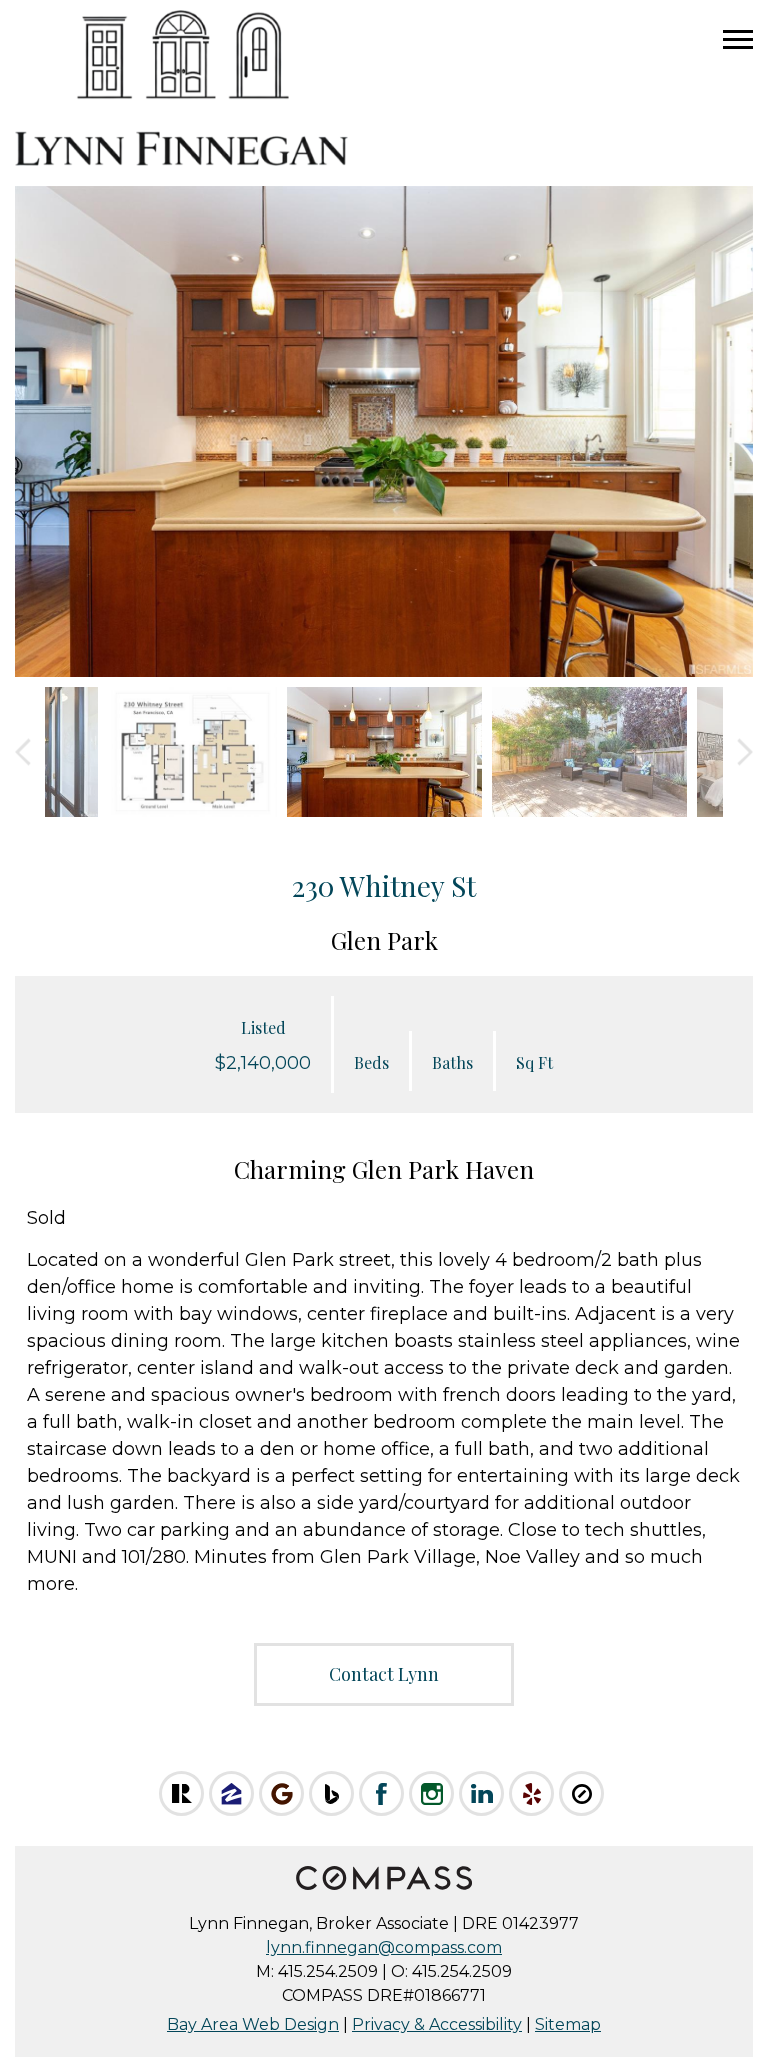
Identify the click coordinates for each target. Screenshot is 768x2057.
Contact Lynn (384, 1674)
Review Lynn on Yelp (531, 1793)
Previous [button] (23, 752)
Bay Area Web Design (253, 2024)
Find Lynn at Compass (581, 1793)
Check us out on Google (281, 1793)
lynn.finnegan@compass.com (384, 1947)
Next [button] (745, 752)
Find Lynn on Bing (331, 1793)
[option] (384, 432)
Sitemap (568, 2024)
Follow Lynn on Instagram (431, 1793)
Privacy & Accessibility (437, 2024)
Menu (738, 40)
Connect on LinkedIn (481, 1793)
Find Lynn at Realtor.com (181, 1793)
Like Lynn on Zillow (231, 1793)
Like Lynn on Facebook (381, 1793)
